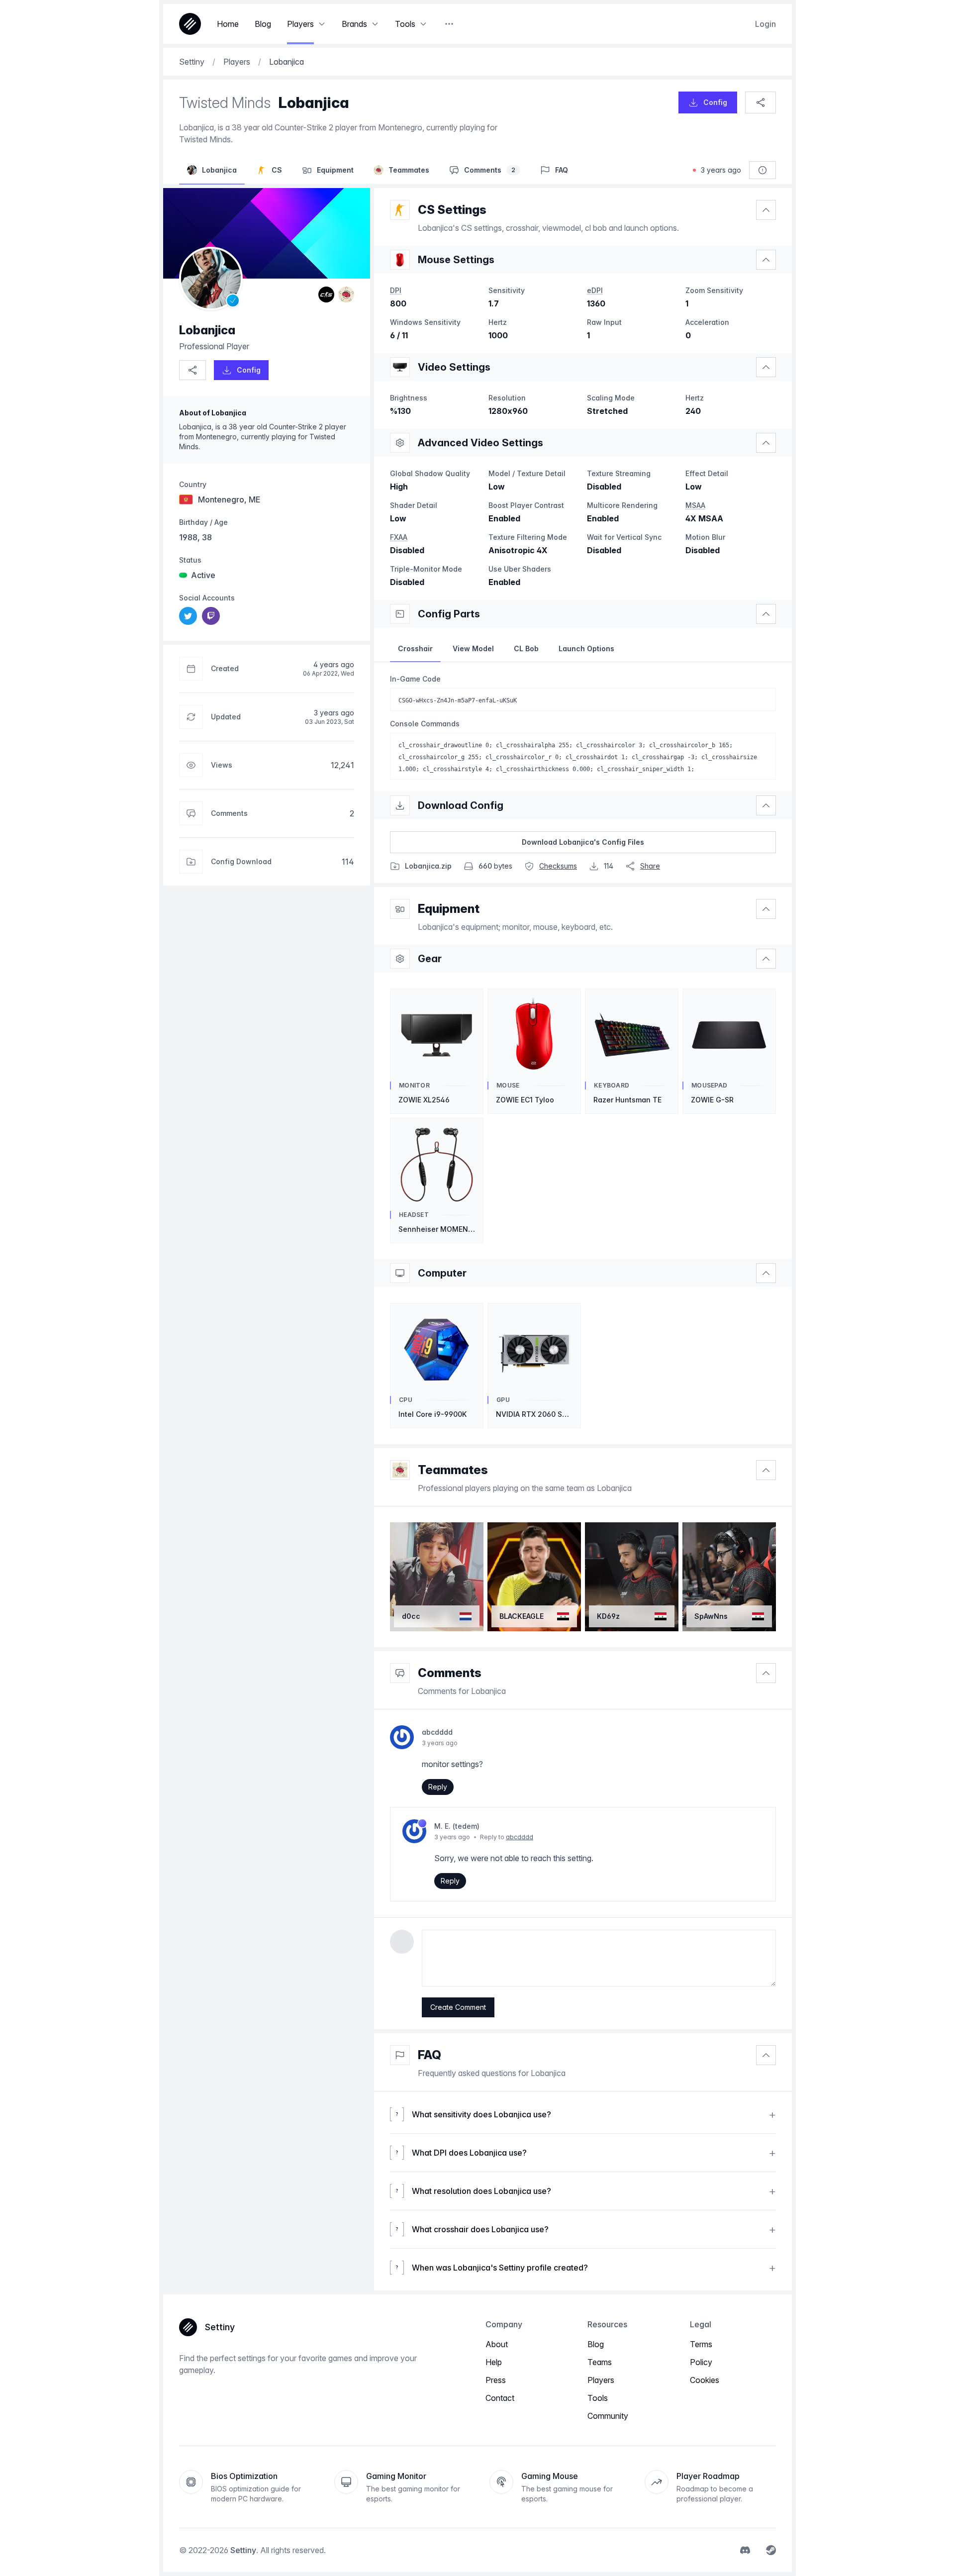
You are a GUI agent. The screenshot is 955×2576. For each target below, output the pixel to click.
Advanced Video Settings (480, 443)
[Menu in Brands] (375, 24)
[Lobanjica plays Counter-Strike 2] (326, 295)
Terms (701, 2344)
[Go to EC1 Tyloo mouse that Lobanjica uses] (400, 260)
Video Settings (454, 367)
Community (608, 2416)
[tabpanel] (583, 727)
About (497, 2344)
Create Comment (458, 2007)
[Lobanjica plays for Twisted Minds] (346, 295)
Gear (430, 959)
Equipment (449, 909)
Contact (500, 2398)
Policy (701, 2362)
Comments (450, 1673)
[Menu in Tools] (423, 24)
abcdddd (520, 1837)
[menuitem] (188, 616)
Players (601, 2380)
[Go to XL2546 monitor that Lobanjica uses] (400, 367)
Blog (596, 2344)
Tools (598, 2398)
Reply (438, 1787)
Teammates (453, 1470)
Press (496, 2380)
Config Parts (449, 614)
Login (765, 24)
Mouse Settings (456, 260)
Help (494, 2362)
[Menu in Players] (322, 24)
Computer (442, 1273)
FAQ (430, 2055)
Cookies (705, 2380)
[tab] (415, 649)
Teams (600, 2362)
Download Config (461, 805)
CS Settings (452, 210)
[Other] (449, 24)
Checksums (558, 866)
